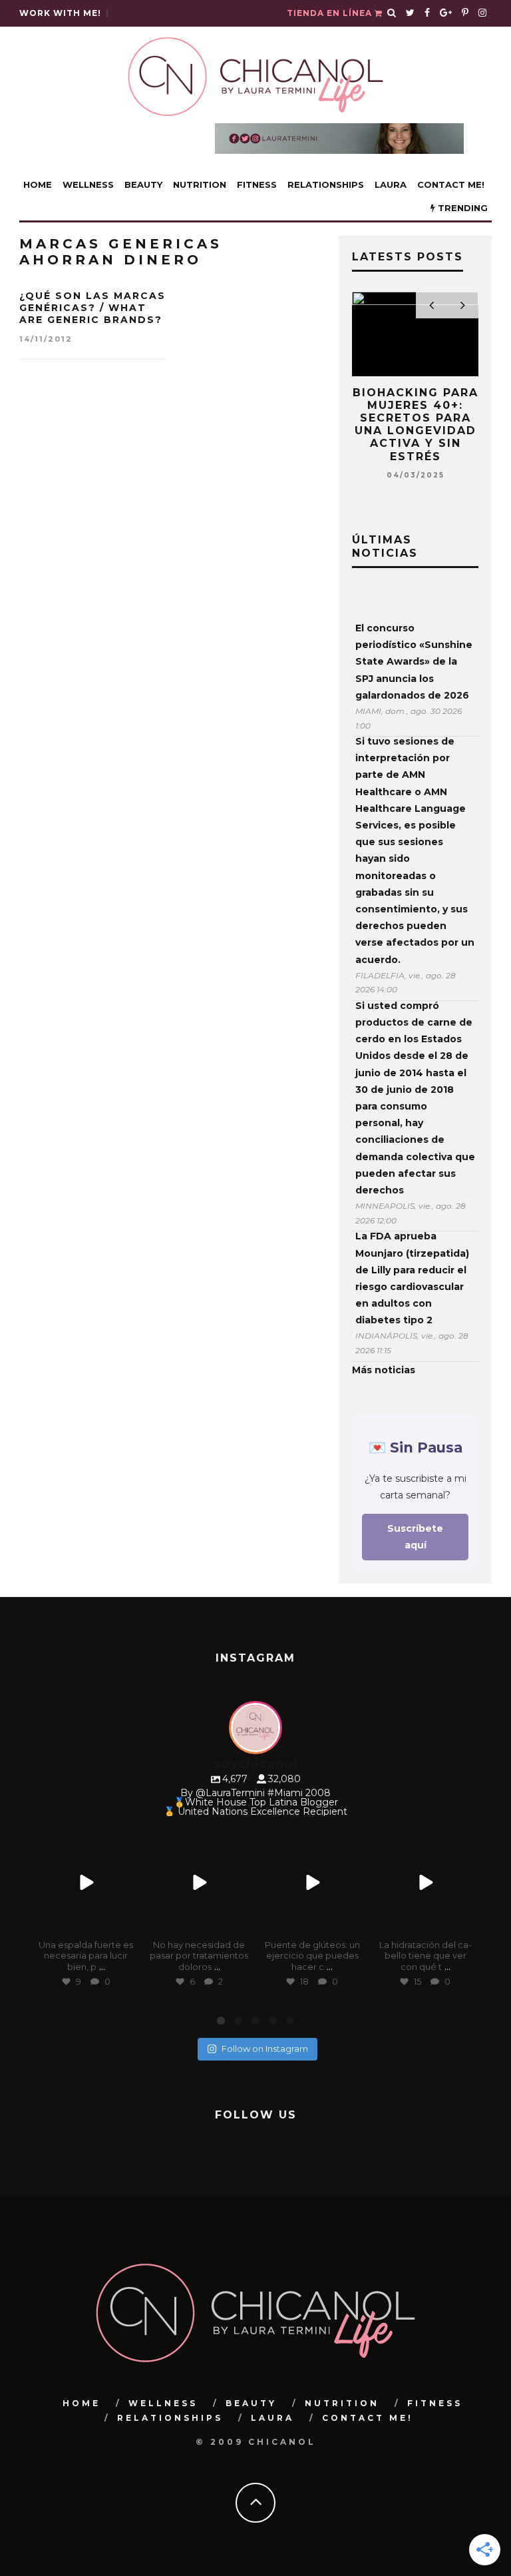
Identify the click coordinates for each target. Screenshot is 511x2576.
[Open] (86, 1883)
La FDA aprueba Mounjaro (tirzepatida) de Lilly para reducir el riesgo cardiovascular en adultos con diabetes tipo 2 (412, 1278)
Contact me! (451, 184)
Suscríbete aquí (415, 1537)
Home (38, 184)
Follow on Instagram (265, 2049)
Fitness (257, 184)
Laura (391, 184)
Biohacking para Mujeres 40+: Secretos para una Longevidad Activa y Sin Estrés (416, 425)
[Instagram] (126, 1923)
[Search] (392, 13)
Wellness (88, 184)
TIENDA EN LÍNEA (331, 13)
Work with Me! (60, 13)
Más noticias (384, 1370)
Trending (461, 208)
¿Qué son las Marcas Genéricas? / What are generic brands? (92, 308)
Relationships (326, 184)
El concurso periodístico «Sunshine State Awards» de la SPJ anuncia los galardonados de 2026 (414, 662)
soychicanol (85, 1840)
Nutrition (200, 184)
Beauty (143, 184)
